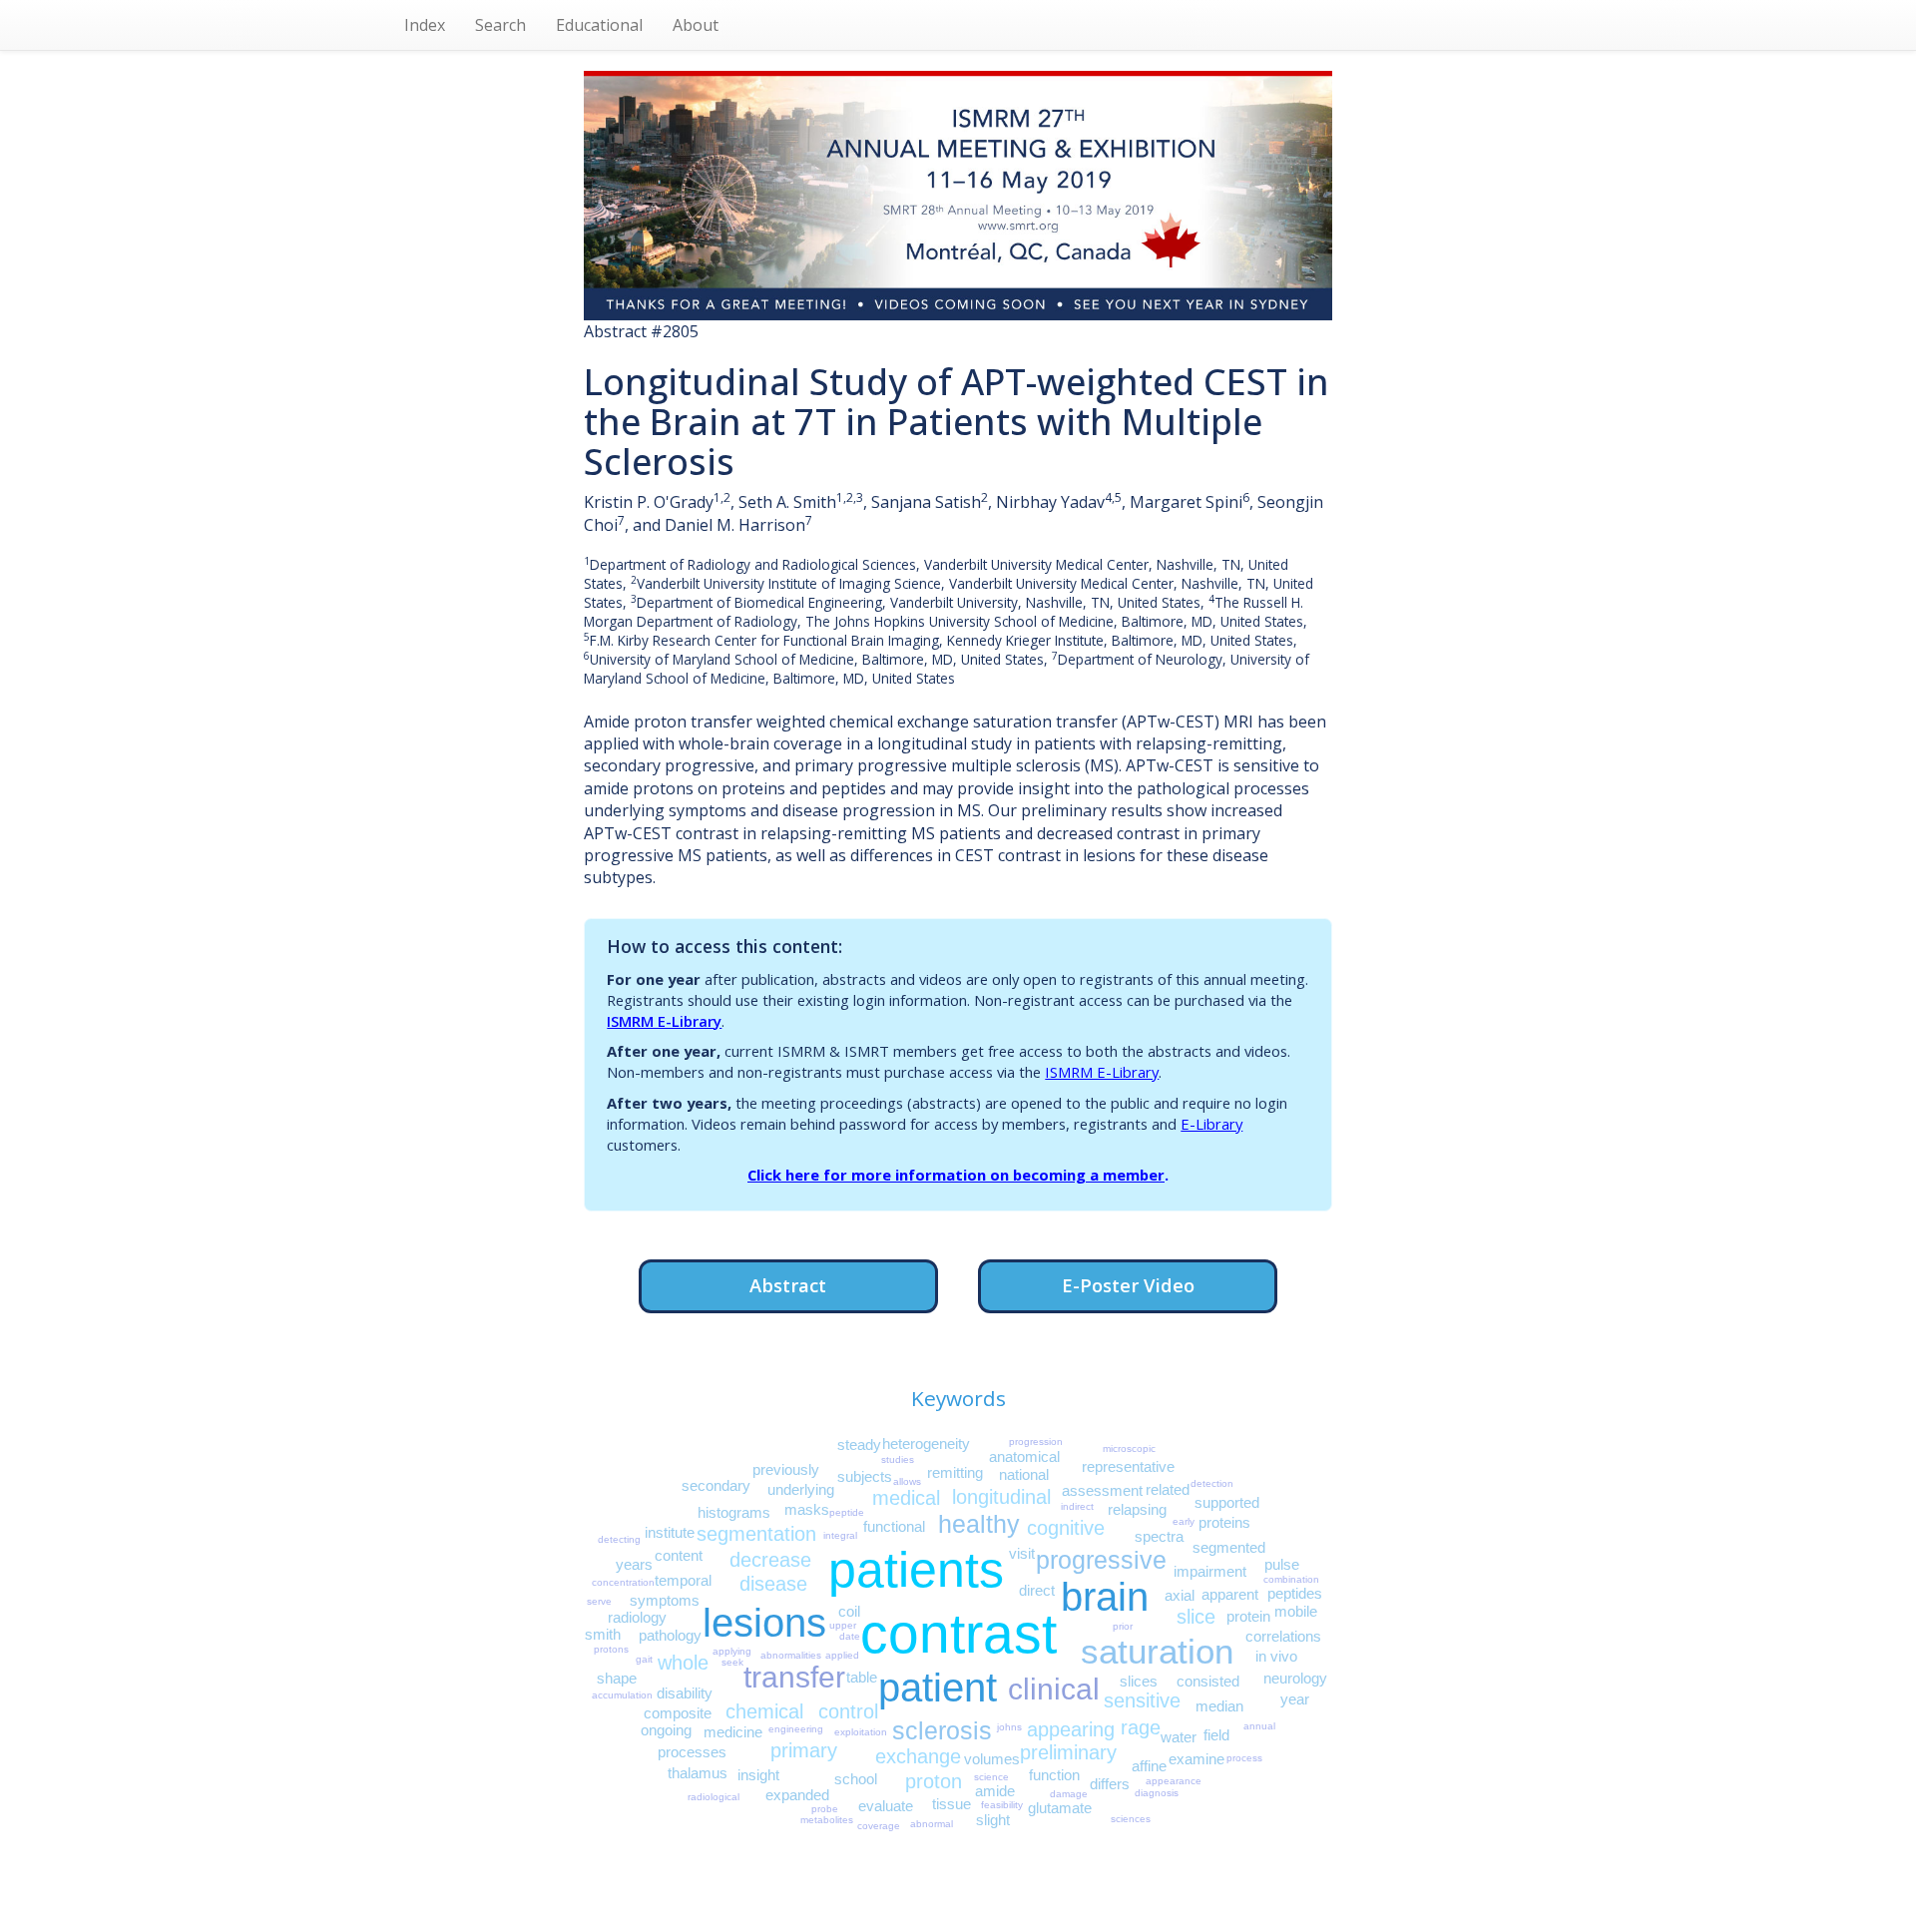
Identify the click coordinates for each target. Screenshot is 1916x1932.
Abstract (788, 1285)
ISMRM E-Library (664, 1021)
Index (425, 25)
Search (500, 25)
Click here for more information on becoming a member (956, 1175)
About (696, 25)
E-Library (1211, 1124)
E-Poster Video (1128, 1285)
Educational (599, 25)
